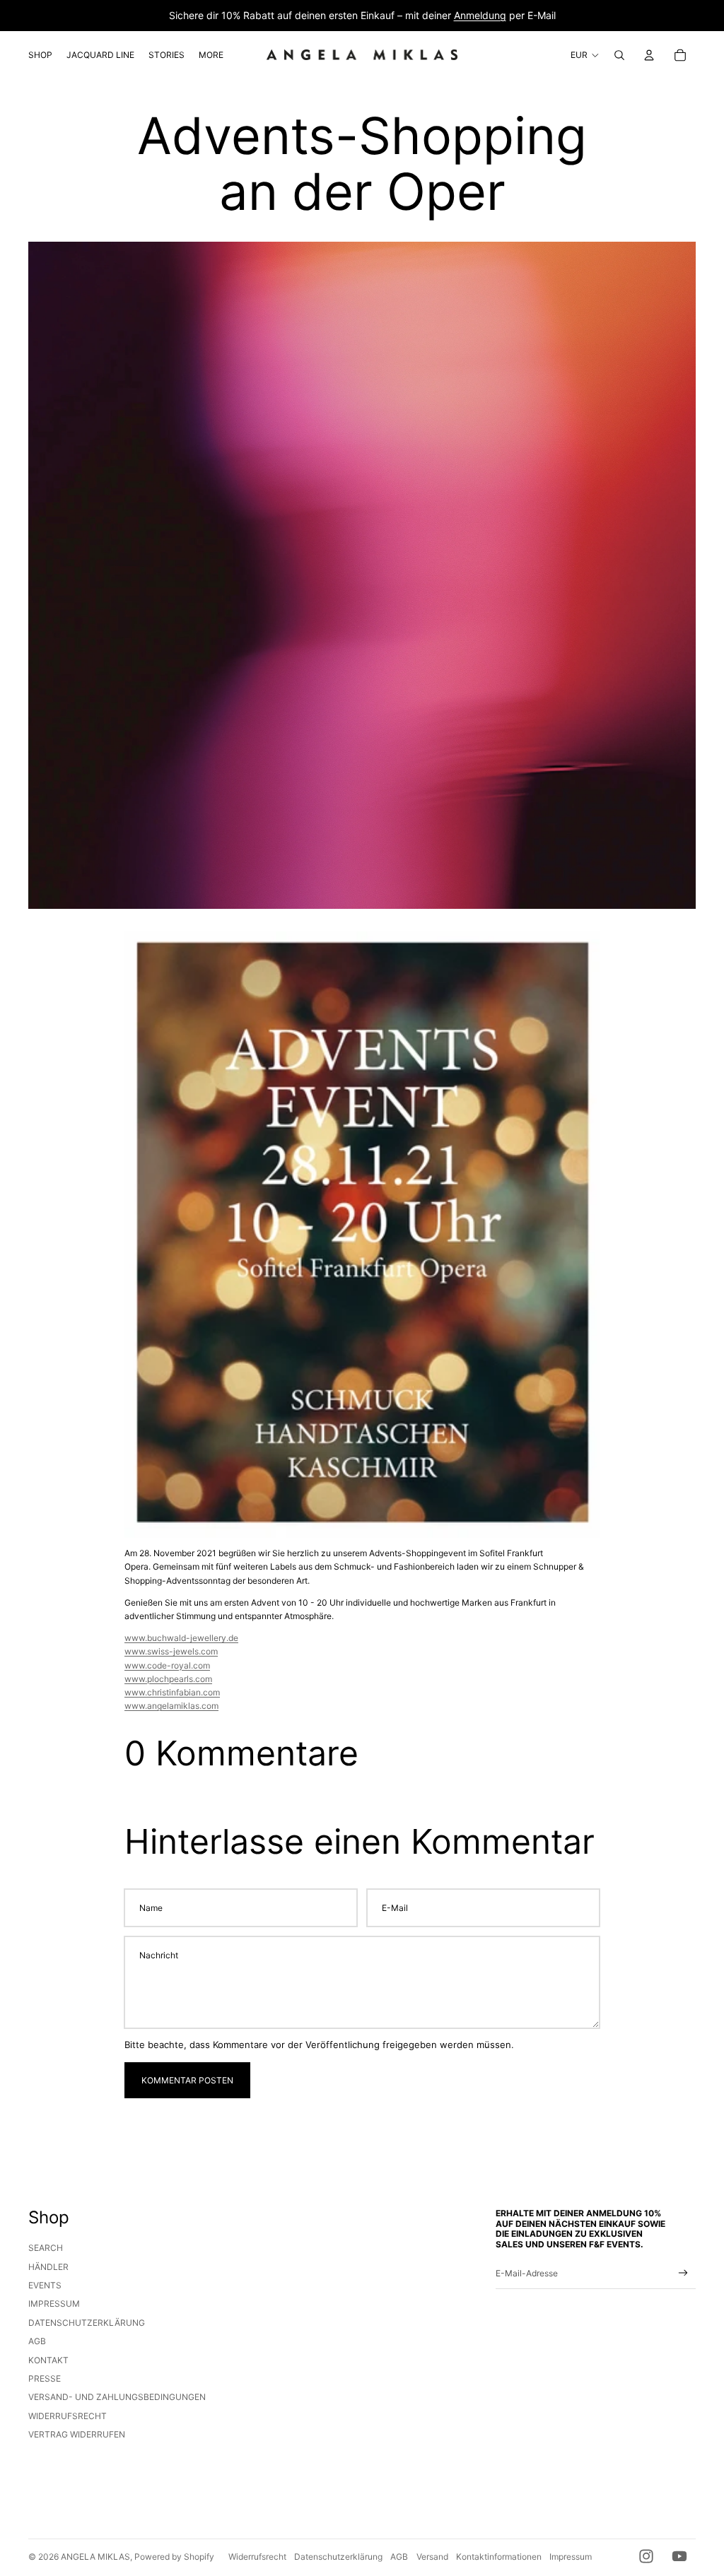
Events (45, 2285)
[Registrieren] (683, 2273)
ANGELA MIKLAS (95, 2557)
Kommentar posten (187, 2080)
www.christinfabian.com (172, 1692)
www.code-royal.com (167, 1665)
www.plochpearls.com (168, 1679)
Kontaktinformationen (499, 2557)
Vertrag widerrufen (77, 2434)
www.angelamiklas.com (171, 1706)
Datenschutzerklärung (87, 2323)
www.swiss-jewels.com (171, 1651)
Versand (432, 2557)
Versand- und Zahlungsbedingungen (117, 2397)
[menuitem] (40, 55)
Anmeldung (480, 15)
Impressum (54, 2304)
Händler (48, 2267)
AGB (37, 2341)
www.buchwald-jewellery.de (181, 1638)
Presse (45, 2378)
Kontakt (48, 2360)
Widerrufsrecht (68, 2416)
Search (46, 2248)
